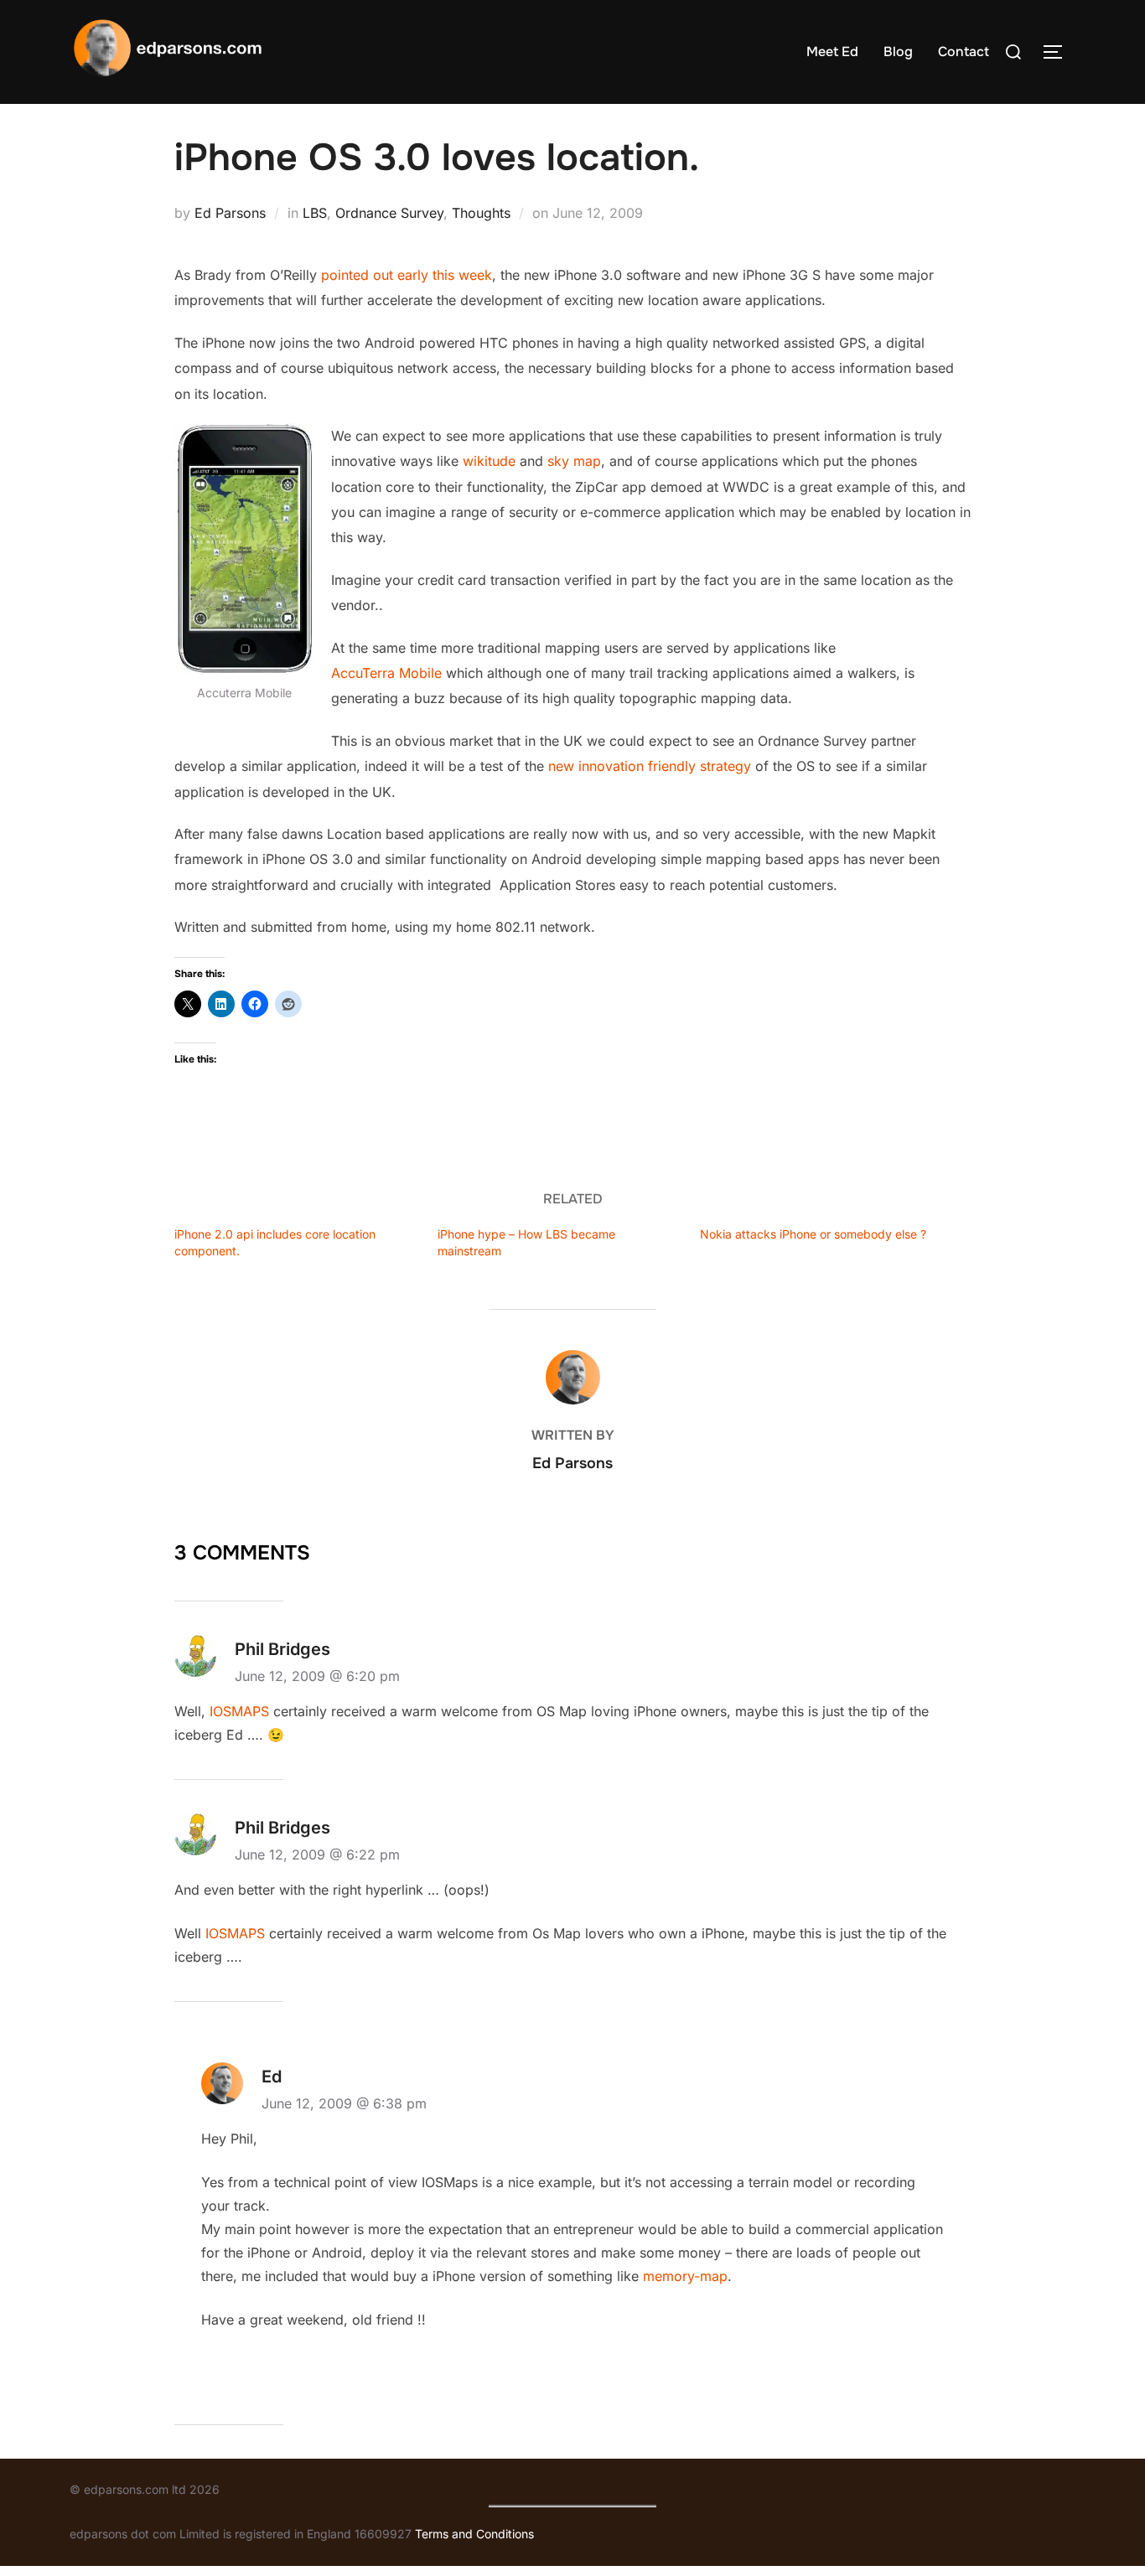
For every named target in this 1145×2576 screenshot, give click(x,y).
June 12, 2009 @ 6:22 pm (317, 1854)
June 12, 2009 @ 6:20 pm (317, 1676)
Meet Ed (832, 52)
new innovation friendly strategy (650, 766)
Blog (898, 52)
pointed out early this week (407, 275)
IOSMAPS (239, 1711)
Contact (964, 52)
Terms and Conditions (474, 2534)
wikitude (489, 461)
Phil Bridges (282, 1649)
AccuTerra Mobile (386, 673)
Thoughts (481, 213)
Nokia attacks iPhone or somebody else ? (813, 1234)
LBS (315, 213)
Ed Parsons (230, 213)
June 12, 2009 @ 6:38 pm (344, 2103)
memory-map (685, 2276)
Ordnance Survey (389, 213)
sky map (574, 461)
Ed (272, 2077)
